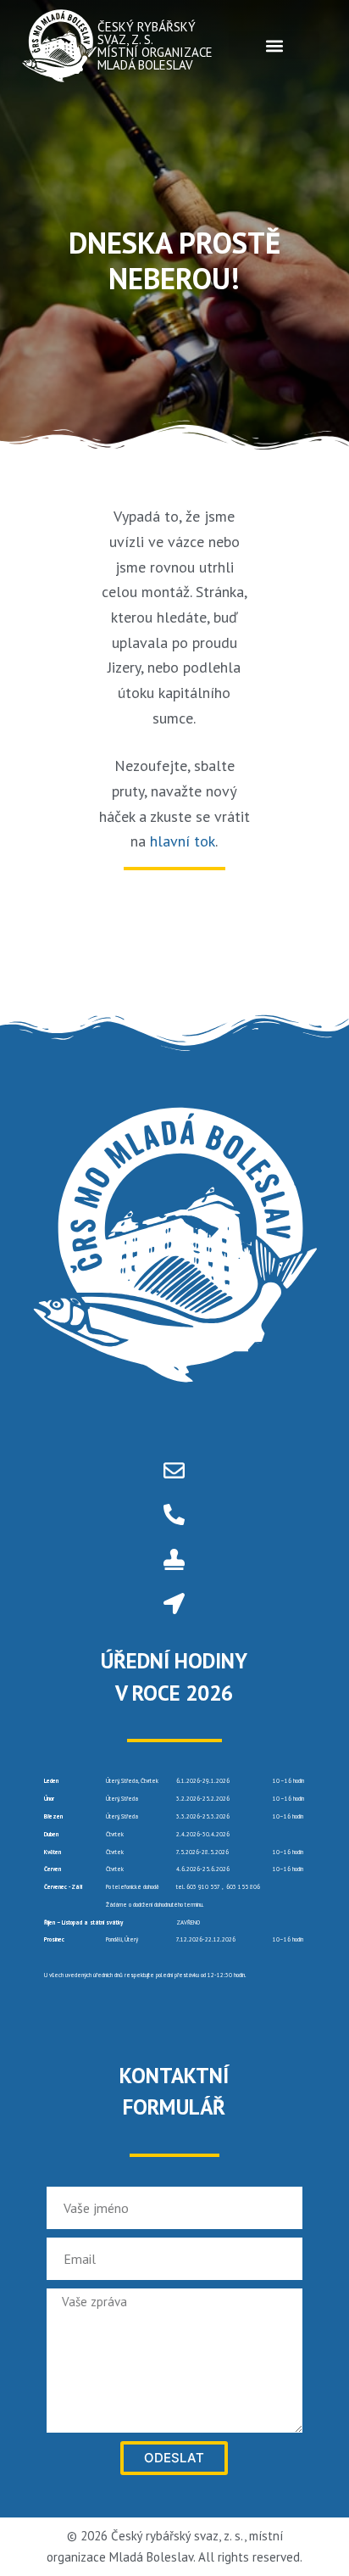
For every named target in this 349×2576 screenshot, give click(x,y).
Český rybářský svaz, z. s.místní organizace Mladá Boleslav (155, 46)
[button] (274, 45)
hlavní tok (183, 841)
